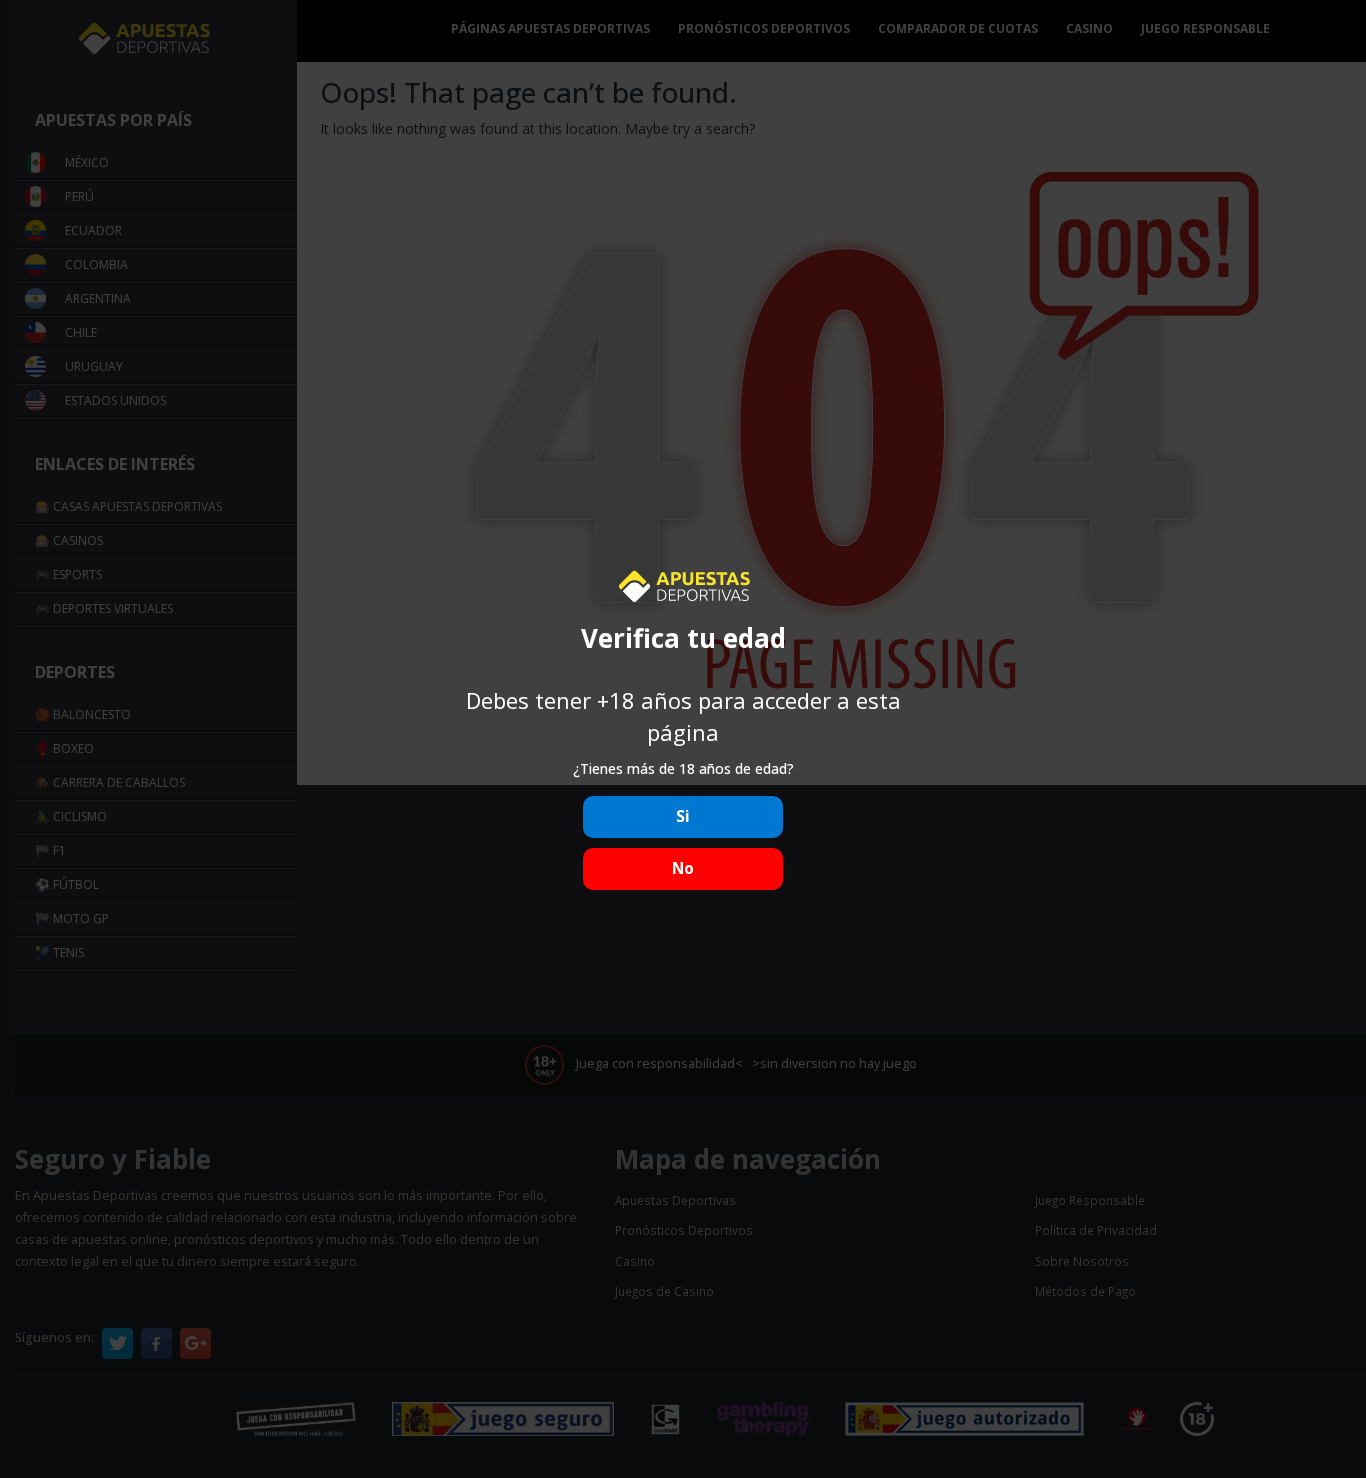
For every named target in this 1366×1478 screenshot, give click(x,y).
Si (683, 816)
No (683, 868)
